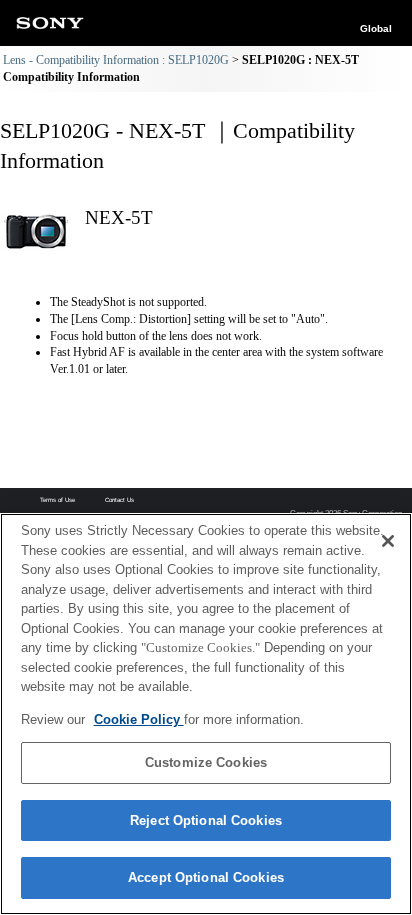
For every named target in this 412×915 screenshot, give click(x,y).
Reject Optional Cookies (206, 820)
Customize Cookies (206, 762)
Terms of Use (57, 500)
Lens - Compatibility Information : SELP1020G (116, 60)
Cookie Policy (139, 719)
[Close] (388, 541)
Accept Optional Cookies (206, 877)
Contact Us (119, 500)
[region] (206, 714)
